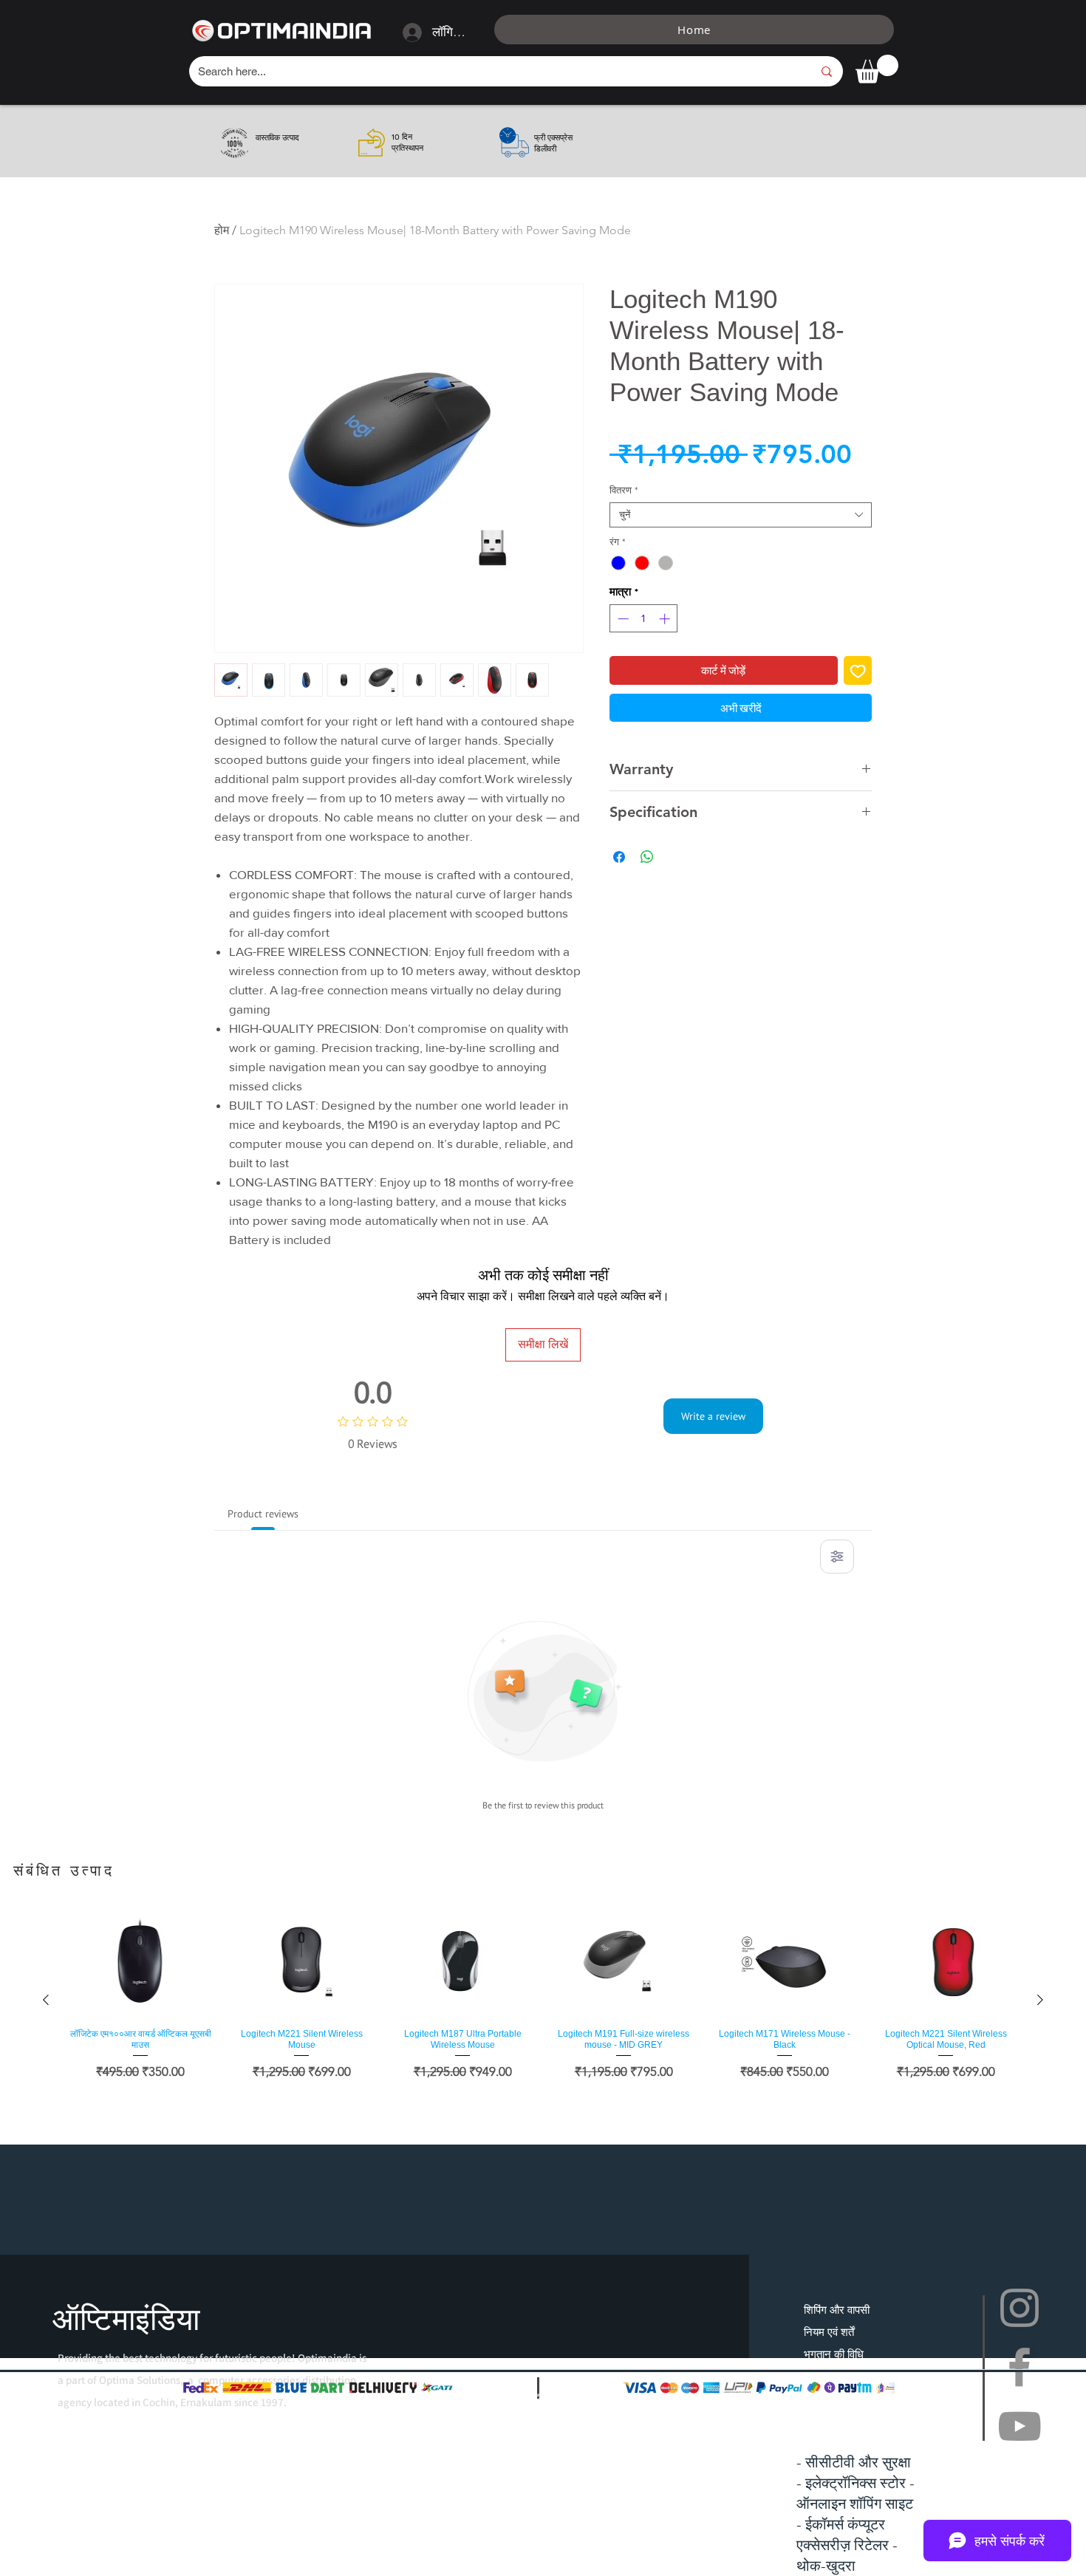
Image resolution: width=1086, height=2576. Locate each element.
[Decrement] (622, 619)
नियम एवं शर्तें (829, 2332)
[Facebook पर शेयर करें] (619, 857)
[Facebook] (1020, 2367)
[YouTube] (1020, 2426)
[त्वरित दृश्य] (140, 1962)
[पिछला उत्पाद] (46, 2000)
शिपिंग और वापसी (837, 2310)
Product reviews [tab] (263, 1514)
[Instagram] (1020, 2308)
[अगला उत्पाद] (1040, 2000)
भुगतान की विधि (834, 2354)
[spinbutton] (644, 619)
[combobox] (741, 515)
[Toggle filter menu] (837, 1557)
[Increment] (666, 619)
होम (222, 230)
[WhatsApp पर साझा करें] (647, 857)
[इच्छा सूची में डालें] (858, 670)
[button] (877, 69)
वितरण (624, 490)
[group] (543, 1999)
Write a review (713, 1416)
